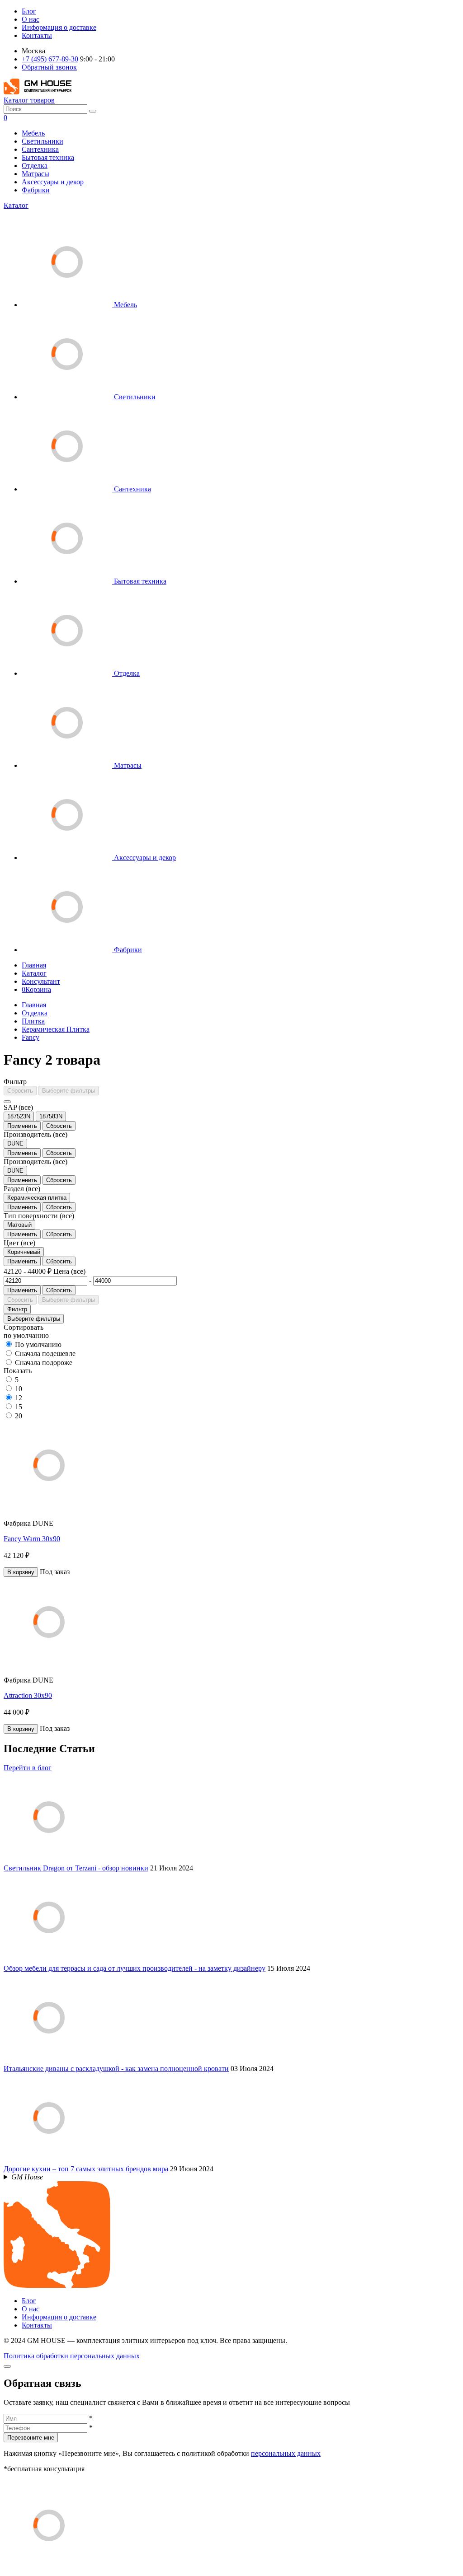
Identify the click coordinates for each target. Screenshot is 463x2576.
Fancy (31, 1037)
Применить (22, 1126)
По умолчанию (38, 1344)
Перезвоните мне (31, 2438)
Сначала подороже (44, 1363)
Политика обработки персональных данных (72, 2356)
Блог (29, 11)
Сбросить (20, 1091)
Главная (34, 965)
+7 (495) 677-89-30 (50, 59)
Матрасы (35, 174)
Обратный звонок (49, 67)
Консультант (41, 981)
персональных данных (286, 2453)
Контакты (37, 35)
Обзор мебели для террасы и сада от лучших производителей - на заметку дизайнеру (135, 1968)
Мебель (33, 133)
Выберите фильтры (69, 1091)
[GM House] (38, 92)
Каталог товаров (29, 100)
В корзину (21, 1572)
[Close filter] (7, 1102)
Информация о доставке (59, 27)
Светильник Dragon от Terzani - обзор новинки (76, 1868)
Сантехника (40, 149)
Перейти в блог (28, 1768)
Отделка (35, 166)
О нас (31, 19)
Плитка (33, 1021)
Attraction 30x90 (28, 1695)
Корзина (36, 989)
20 (19, 1416)
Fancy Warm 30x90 (32, 1539)
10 (19, 1389)
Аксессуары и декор (53, 182)
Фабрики (36, 190)
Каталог (16, 205)
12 (19, 1398)
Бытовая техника (48, 157)
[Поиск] (93, 111)
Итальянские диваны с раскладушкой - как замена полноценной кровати (116, 2069)
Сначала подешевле (45, 1353)
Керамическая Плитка (56, 1029)
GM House (27, 2177)
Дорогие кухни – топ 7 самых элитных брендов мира (86, 2169)
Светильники (43, 141)
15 (19, 1407)
